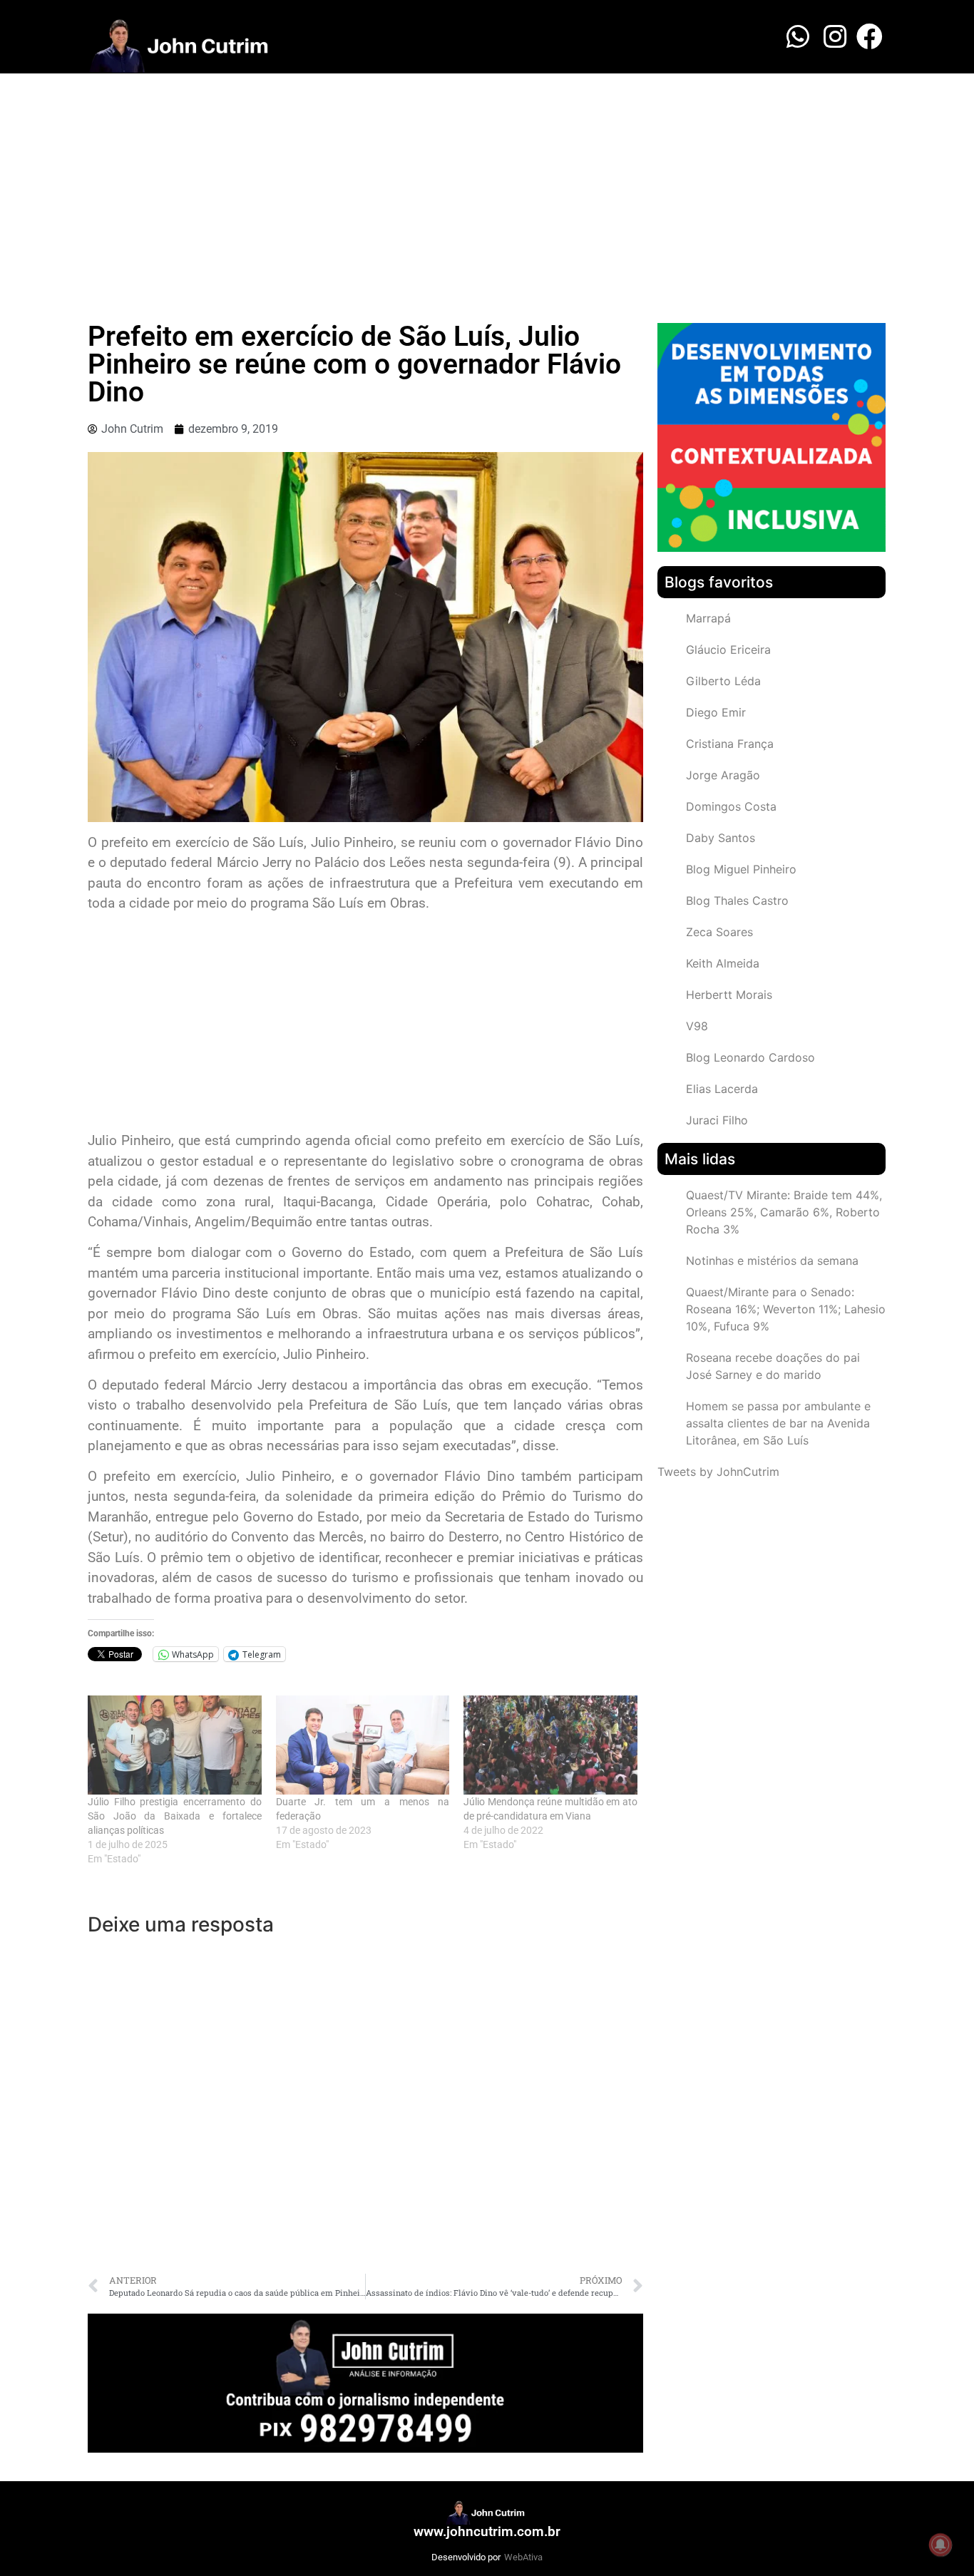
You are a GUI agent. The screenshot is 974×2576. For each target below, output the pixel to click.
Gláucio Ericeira (728, 650)
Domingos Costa (731, 806)
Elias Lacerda (722, 1089)
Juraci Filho (717, 1120)
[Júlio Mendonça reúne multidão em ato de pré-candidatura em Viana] (550, 1745)
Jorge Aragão (723, 775)
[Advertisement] (487, 180)
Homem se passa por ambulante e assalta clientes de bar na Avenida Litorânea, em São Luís (778, 1423)
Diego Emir (716, 712)
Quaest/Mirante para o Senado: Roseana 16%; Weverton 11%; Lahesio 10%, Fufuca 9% (786, 1309)
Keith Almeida (723, 963)
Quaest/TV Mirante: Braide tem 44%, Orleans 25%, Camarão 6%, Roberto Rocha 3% (784, 1212)
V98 (697, 1026)
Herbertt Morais (729, 995)
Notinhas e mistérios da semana (772, 1261)
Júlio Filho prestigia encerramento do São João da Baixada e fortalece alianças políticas (175, 1816)
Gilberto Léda (723, 681)
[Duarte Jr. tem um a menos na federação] (363, 1745)
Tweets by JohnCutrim (718, 1472)
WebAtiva (523, 2557)
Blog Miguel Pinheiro (741, 869)
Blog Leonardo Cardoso (750, 1057)
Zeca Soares (719, 932)
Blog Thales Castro (737, 900)
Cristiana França (730, 744)
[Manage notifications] (940, 2545)
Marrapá (708, 618)
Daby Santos (721, 838)
